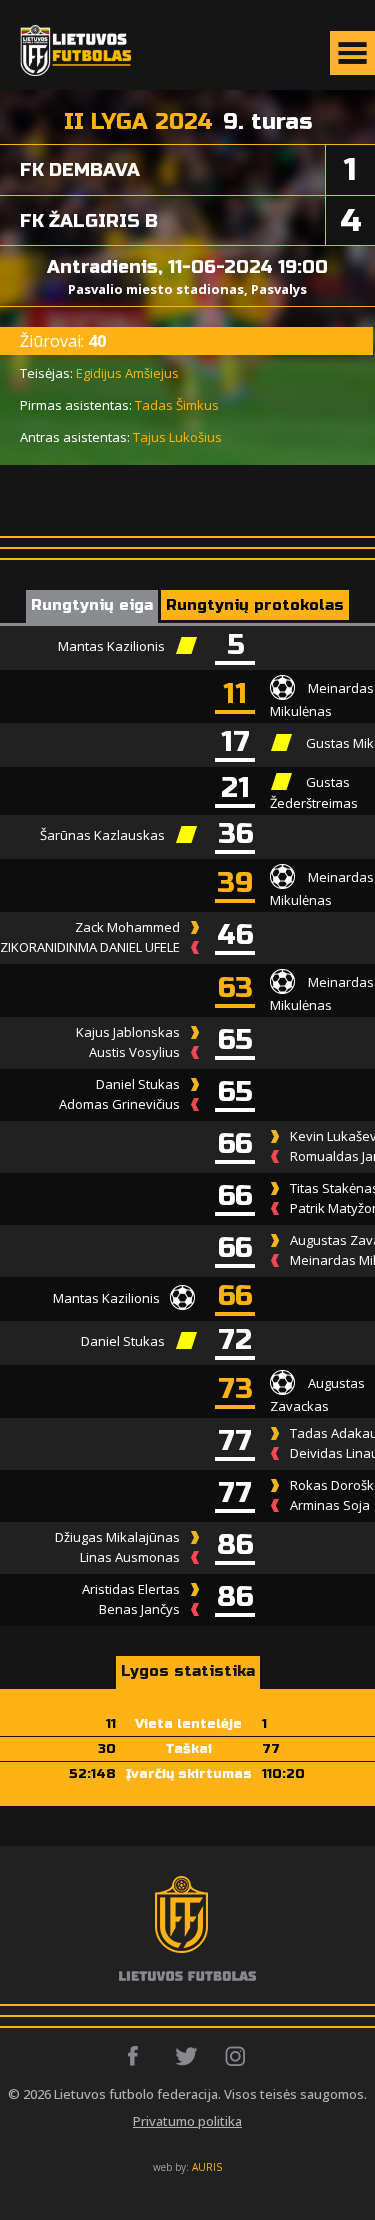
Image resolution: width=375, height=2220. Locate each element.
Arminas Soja (330, 1505)
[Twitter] (187, 2056)
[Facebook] (138, 2056)
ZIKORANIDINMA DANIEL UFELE (90, 947)
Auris (207, 2167)
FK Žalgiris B (89, 221)
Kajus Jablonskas (128, 1032)
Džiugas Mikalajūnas (117, 1537)
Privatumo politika (187, 2121)
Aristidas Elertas (131, 1589)
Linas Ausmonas (130, 1557)
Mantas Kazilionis (111, 646)
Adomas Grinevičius (119, 1104)
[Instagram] (236, 2056)
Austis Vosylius (134, 1052)
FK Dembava (80, 170)
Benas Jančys (139, 1609)
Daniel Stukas (138, 1084)
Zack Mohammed (127, 927)
